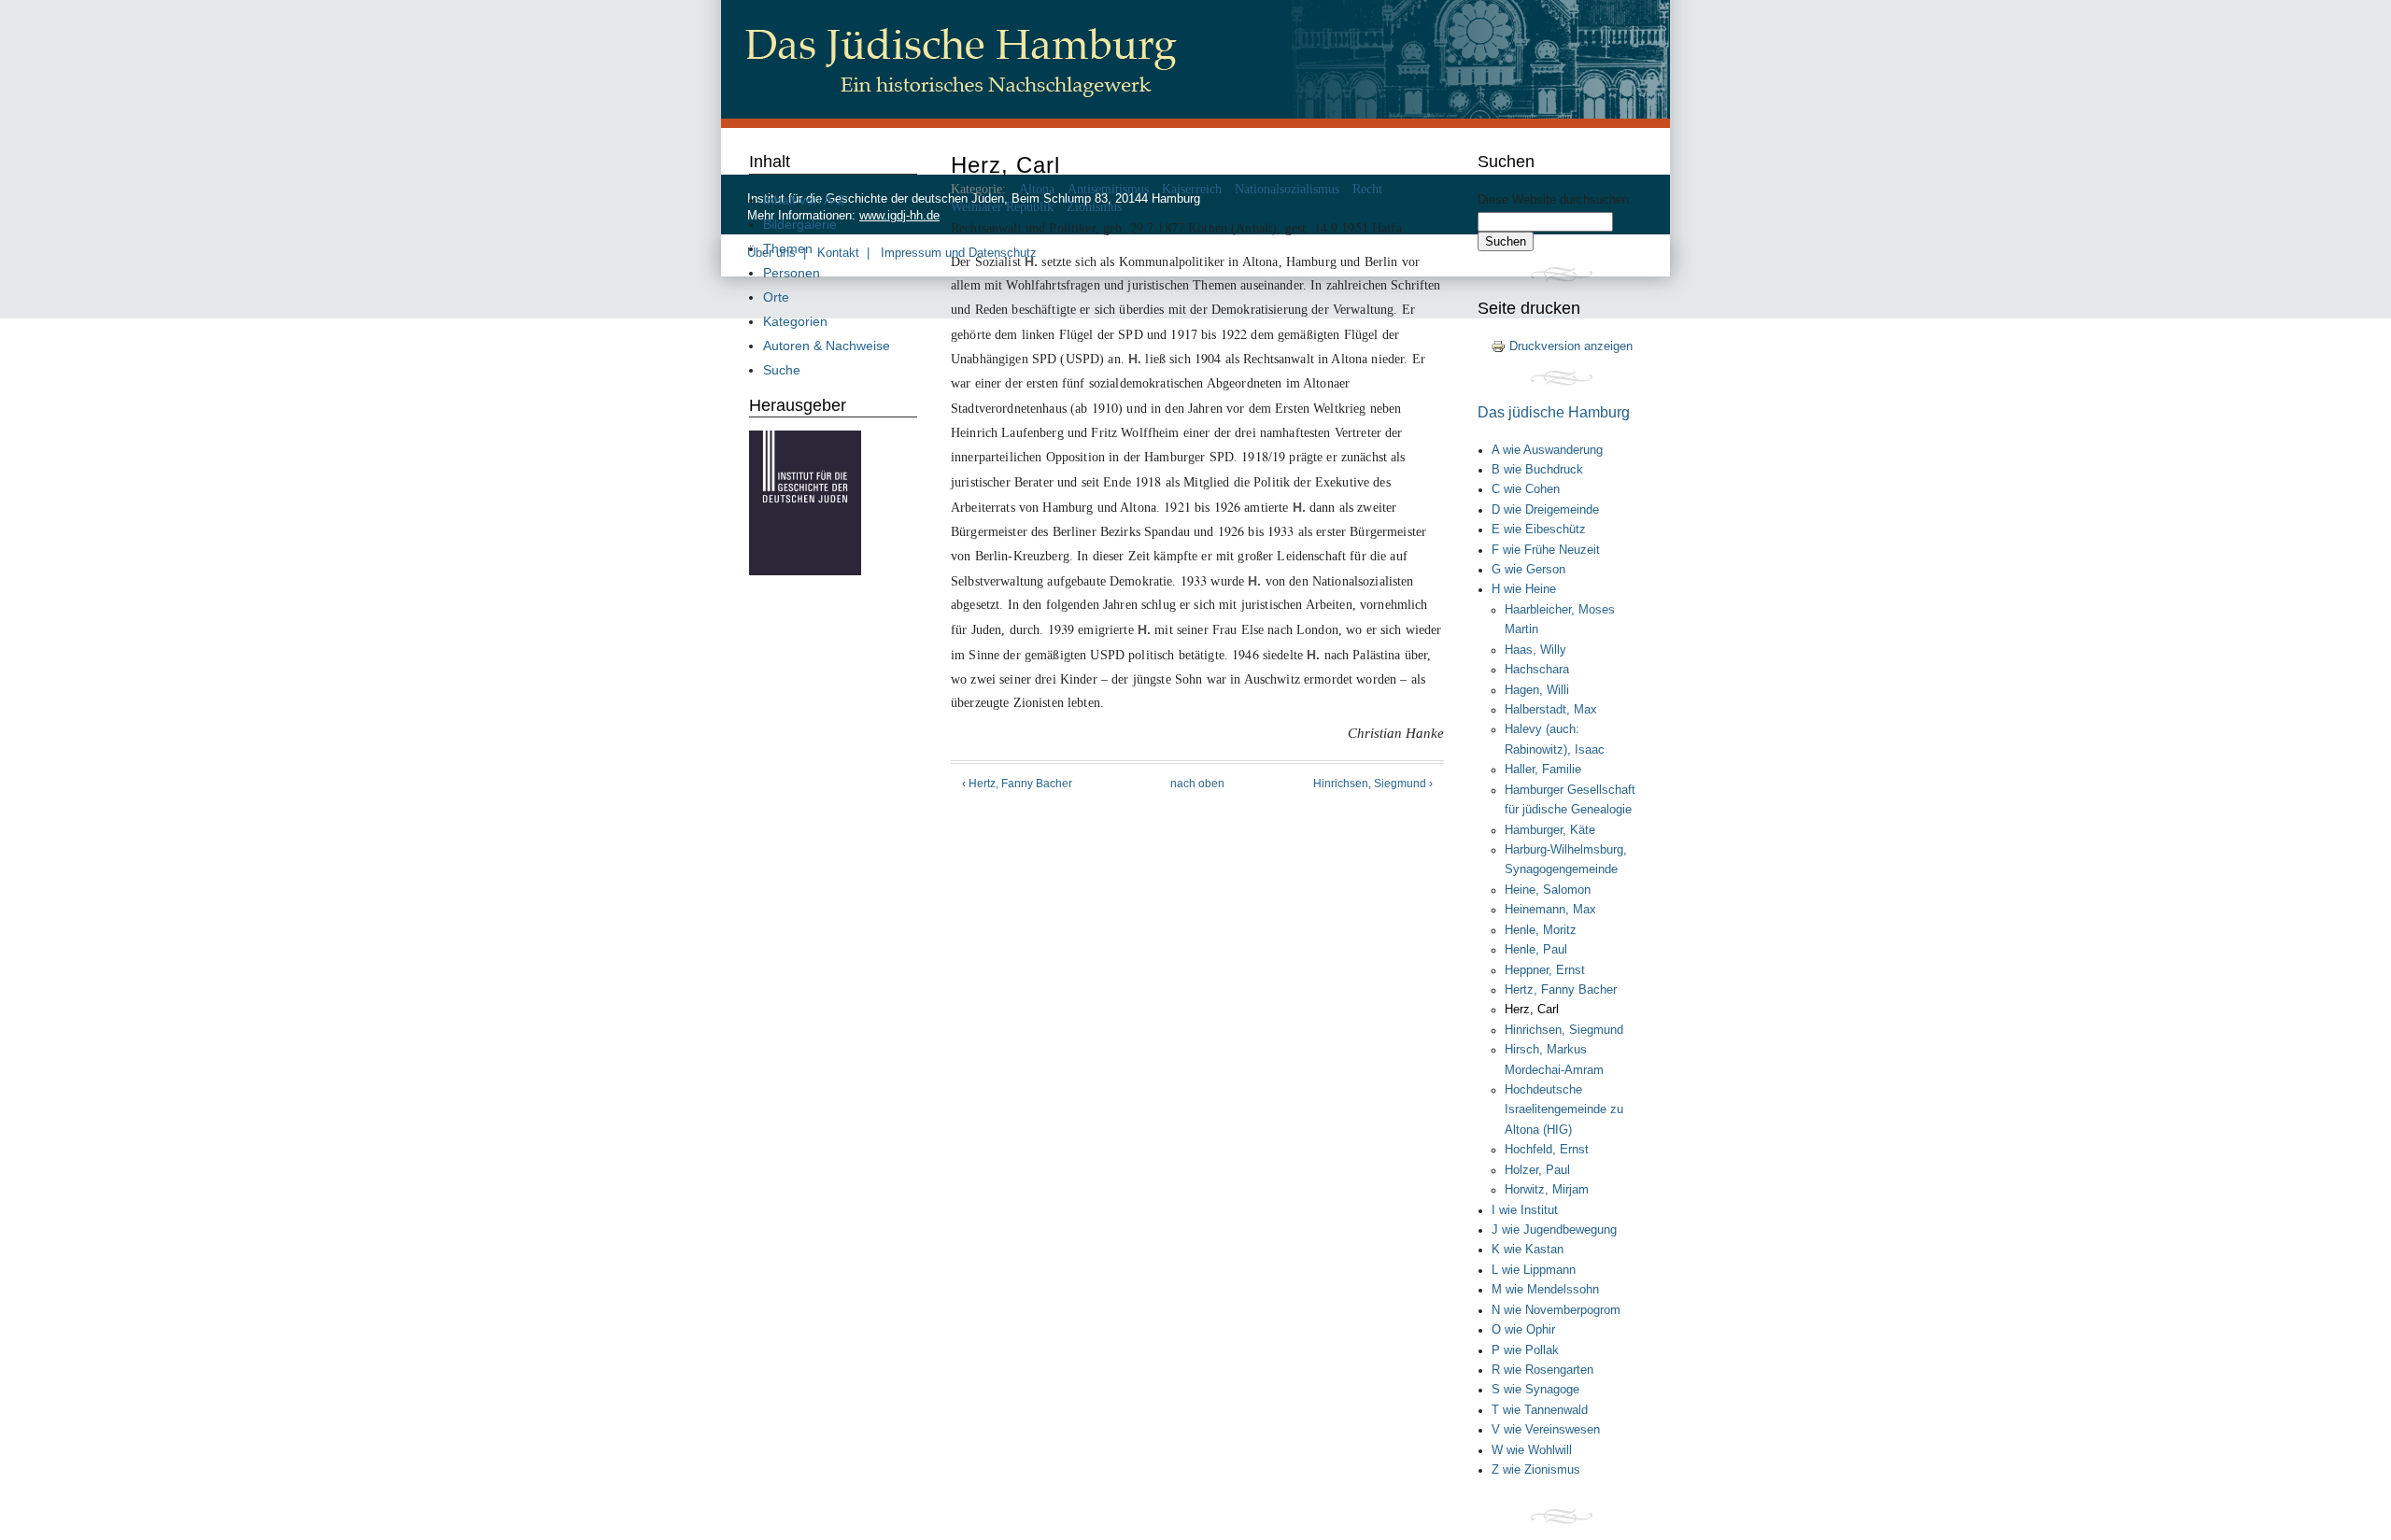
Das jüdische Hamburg (1554, 412)
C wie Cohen (1526, 489)
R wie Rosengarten (1542, 1370)
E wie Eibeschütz (1539, 530)
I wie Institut (1525, 1210)
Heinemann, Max (1550, 910)
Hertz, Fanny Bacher (1561, 990)
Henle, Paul (1536, 950)
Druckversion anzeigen (1571, 346)
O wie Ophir (1523, 1330)
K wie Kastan (1528, 1250)
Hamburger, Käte (1550, 830)
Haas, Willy (1535, 650)
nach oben (1197, 784)
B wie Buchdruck (1537, 470)
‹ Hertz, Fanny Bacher (1017, 784)
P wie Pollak (1525, 1350)
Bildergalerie (800, 224)
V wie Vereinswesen (1546, 1430)
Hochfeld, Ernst (1547, 1150)
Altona (1037, 189)
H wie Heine (1524, 589)
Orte (776, 297)
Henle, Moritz (1541, 930)
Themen (788, 248)
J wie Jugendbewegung (1554, 1230)
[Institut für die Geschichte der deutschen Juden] (805, 571)
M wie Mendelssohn (1545, 1290)
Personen (792, 273)
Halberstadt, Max (1551, 710)
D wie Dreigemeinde (1545, 510)
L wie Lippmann (1534, 1270)
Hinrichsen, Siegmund (1564, 1030)
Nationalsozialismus (1287, 189)
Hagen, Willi (1537, 690)
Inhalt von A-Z (804, 200)
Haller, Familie (1543, 770)
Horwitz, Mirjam (1547, 1190)
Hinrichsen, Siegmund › (1373, 784)
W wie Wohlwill (1532, 1450)
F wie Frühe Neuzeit (1546, 550)
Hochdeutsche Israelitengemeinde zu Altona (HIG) (1564, 1110)
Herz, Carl (1532, 1010)
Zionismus (1094, 207)
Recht (1367, 189)
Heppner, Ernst (1545, 970)
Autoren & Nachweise (827, 346)
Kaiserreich (1192, 189)
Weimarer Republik (1002, 207)
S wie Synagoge (1535, 1390)
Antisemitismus (1108, 189)
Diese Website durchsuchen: (1555, 200)
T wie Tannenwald (1540, 1410)
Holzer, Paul (1537, 1170)
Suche (782, 370)
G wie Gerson (1528, 570)
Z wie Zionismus (1536, 1470)
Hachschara (1537, 670)
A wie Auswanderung (1547, 450)
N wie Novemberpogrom (1556, 1310)
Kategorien (795, 321)
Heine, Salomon (1548, 890)
